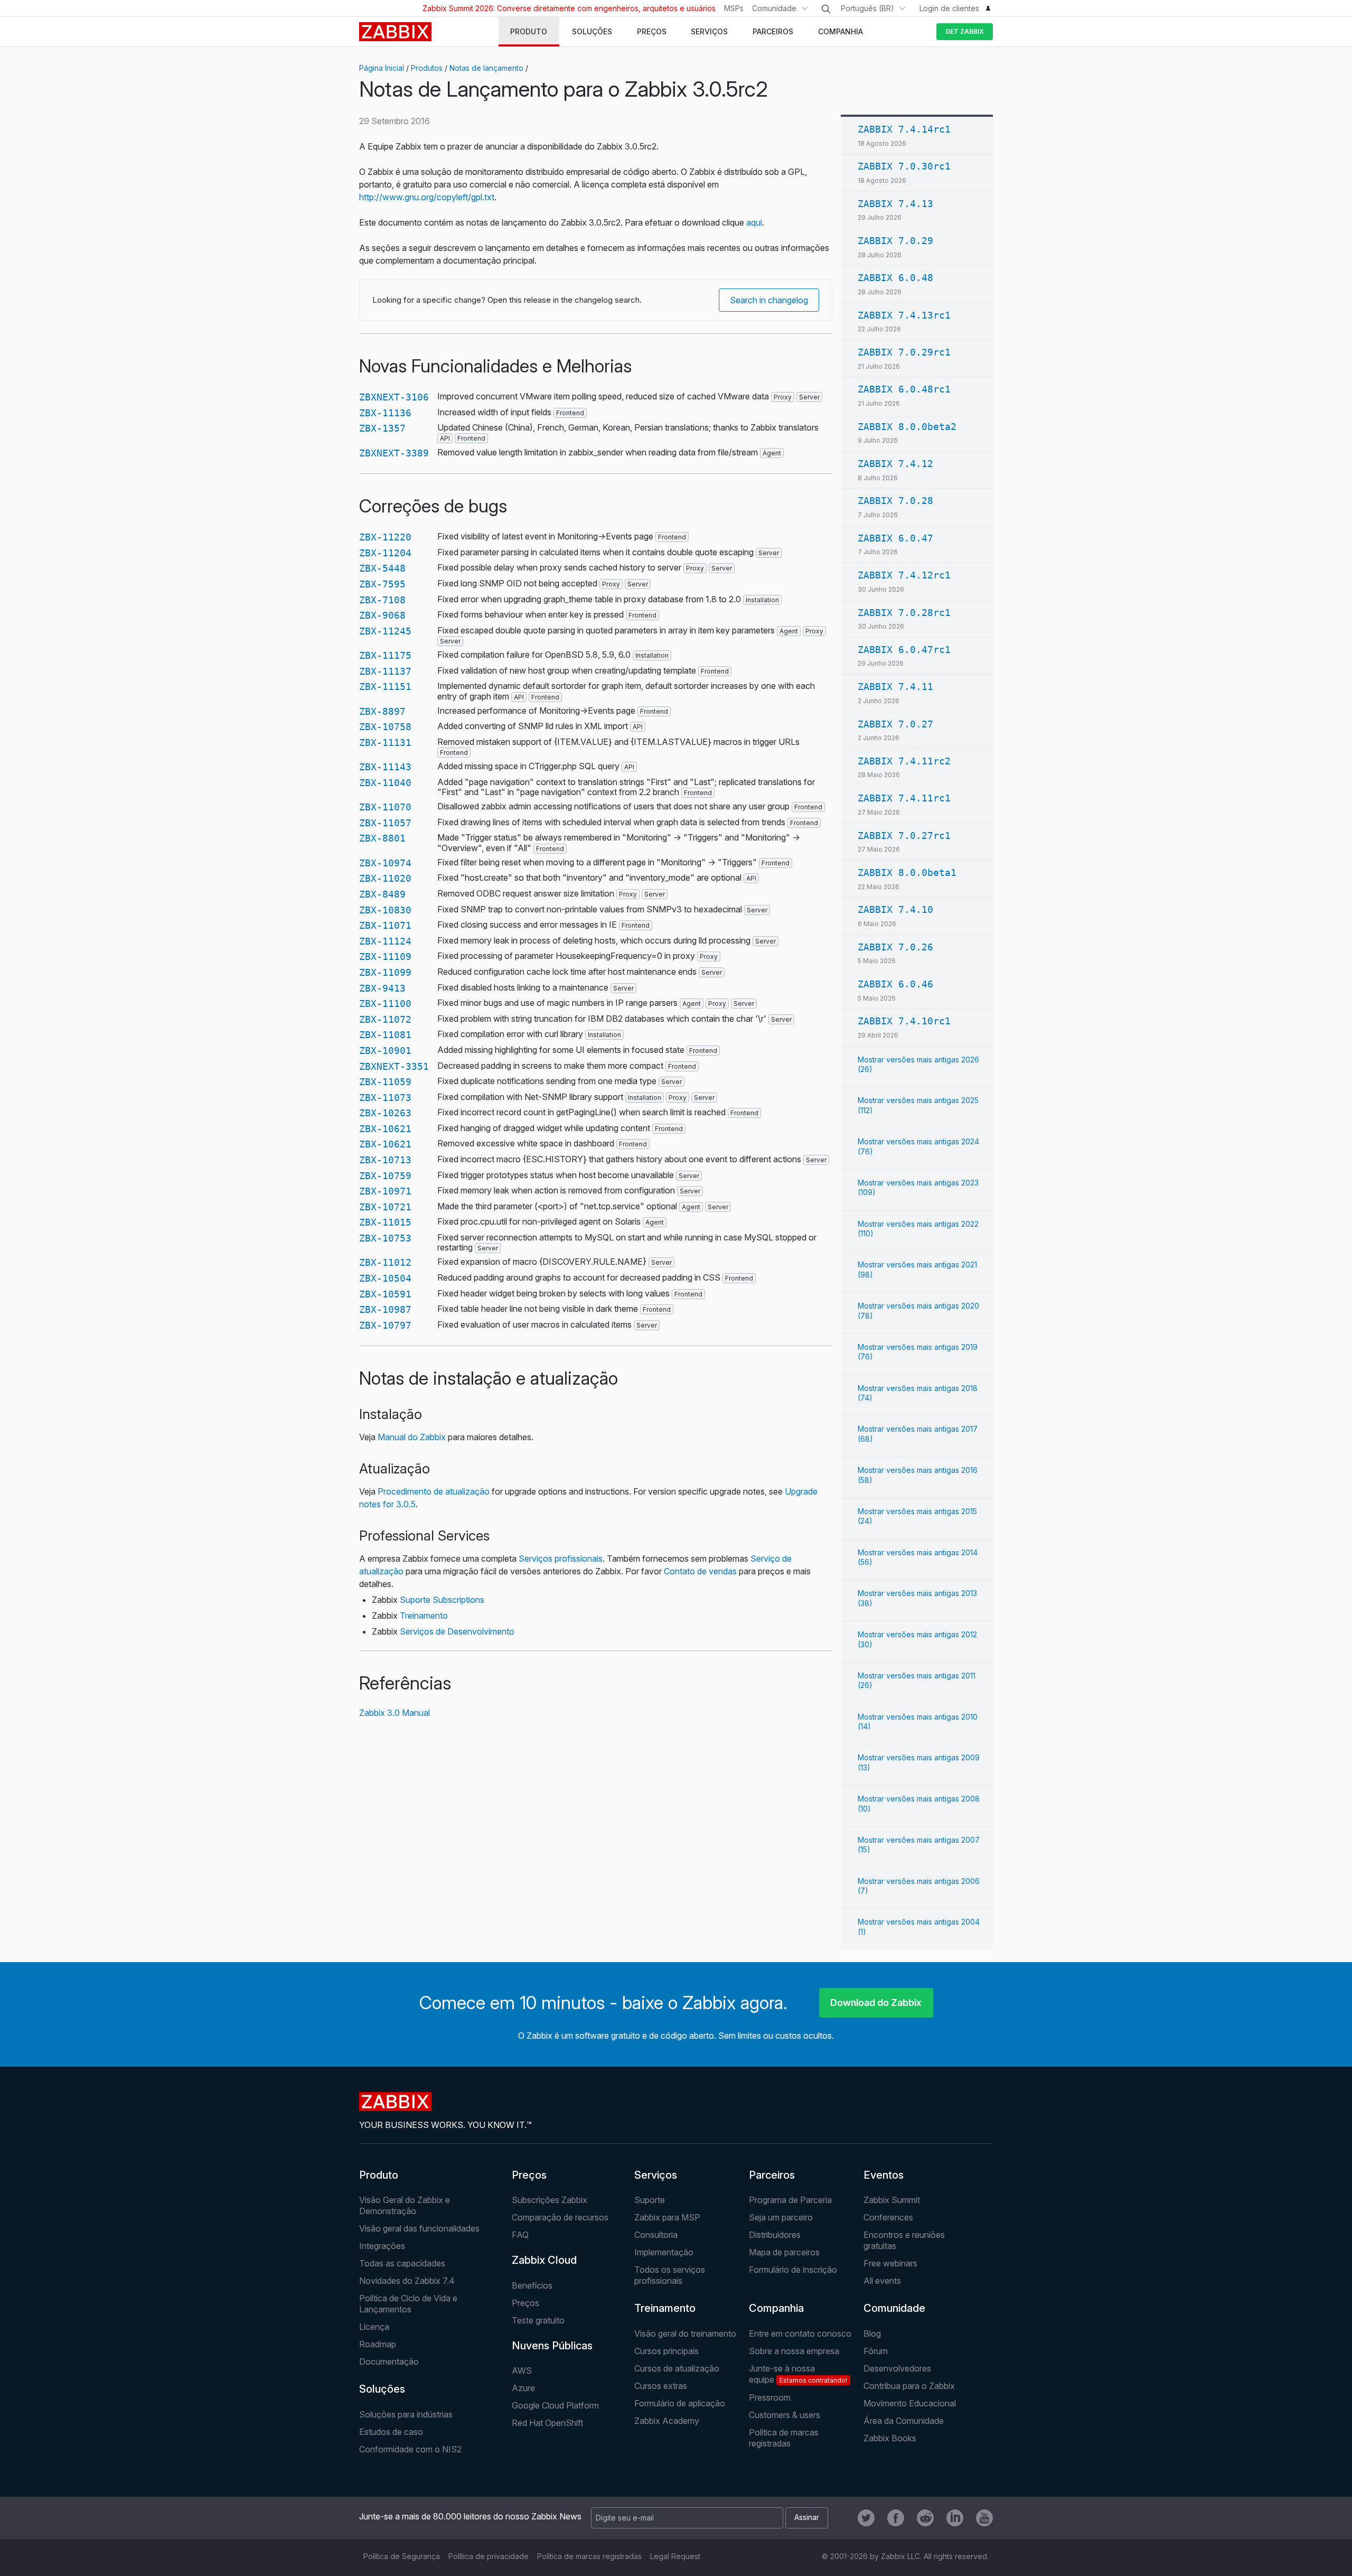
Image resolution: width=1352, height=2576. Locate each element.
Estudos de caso (391, 2432)
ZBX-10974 (385, 863)
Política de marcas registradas (784, 2438)
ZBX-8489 (382, 894)
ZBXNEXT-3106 (394, 397)
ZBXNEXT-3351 (394, 1066)
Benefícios (532, 2285)
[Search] (826, 9)
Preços (529, 2175)
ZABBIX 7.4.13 (895, 204)
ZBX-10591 (385, 1294)
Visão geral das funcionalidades (419, 2228)
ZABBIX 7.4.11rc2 (904, 761)
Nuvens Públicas (552, 2346)
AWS (522, 2370)
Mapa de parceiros (784, 2252)
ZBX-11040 (385, 783)
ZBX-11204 (385, 553)
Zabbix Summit (892, 2200)
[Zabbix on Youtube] (984, 2518)
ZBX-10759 (385, 1176)
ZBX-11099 (385, 972)
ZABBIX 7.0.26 (895, 947)
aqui (754, 222)
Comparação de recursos (560, 2217)
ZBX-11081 (385, 1035)
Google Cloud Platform (555, 2405)
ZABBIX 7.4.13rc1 (904, 315)
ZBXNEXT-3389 (394, 453)
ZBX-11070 (385, 807)
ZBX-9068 (382, 615)
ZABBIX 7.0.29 (895, 241)
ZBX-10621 (385, 1129)
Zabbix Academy (667, 2421)
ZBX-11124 (385, 941)
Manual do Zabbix (412, 1437)
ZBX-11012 (385, 1262)
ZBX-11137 (385, 671)
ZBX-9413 (382, 988)
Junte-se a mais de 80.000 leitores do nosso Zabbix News (470, 2516)
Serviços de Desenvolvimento (457, 1631)
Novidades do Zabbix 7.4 (407, 2281)
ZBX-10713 (385, 1160)
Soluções (382, 2389)
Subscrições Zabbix (550, 2200)
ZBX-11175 (385, 655)
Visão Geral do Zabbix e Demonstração (405, 2205)
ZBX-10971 (385, 1191)
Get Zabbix (965, 31)
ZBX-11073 (385, 1098)
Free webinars (890, 2263)
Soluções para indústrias (406, 2414)
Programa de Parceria (790, 2200)
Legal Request (675, 2556)
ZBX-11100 (385, 1004)
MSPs (734, 8)
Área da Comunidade (904, 2421)
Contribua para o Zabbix (909, 2386)
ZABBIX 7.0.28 (895, 501)
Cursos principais (666, 2351)
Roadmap (378, 2344)
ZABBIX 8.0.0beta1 (907, 872)
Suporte (650, 2200)
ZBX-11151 (385, 687)
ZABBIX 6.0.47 (895, 538)
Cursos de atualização (677, 2368)
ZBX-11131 (385, 743)
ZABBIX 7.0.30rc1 (904, 166)
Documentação (389, 2362)
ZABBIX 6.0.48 (895, 278)
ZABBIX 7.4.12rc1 (904, 575)
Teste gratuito (538, 2320)
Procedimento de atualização (434, 1491)
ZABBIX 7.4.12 (895, 464)
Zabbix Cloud (544, 2260)
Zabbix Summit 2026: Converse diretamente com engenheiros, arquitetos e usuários (569, 8)
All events (882, 2281)
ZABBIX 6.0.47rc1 (904, 650)
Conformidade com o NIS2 (410, 2449)
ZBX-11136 (385, 413)
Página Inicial (382, 68)
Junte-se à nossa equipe (798, 2374)
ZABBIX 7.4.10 (895, 909)
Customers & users (785, 2415)
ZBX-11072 (385, 1019)
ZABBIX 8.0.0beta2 (907, 427)
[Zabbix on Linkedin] (955, 2518)
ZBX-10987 (385, 1309)
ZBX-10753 (385, 1238)
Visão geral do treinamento (685, 2334)
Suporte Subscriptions (442, 1600)
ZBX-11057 (385, 823)
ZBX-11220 (385, 537)
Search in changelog (769, 300)
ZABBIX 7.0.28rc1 (904, 613)
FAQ (520, 2235)
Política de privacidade (489, 2556)
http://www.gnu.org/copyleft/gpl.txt (427, 197)
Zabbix (395, 32)
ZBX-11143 (385, 767)
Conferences (888, 2217)
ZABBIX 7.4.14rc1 (904, 129)
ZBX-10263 (385, 1113)
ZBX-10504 (385, 1278)
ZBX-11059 (385, 1082)
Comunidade (774, 8)
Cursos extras (661, 2386)
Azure (523, 2388)
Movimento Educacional (910, 2403)
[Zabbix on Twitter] (866, 2518)
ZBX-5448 (382, 568)
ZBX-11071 (385, 925)
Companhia (776, 2308)
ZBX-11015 (385, 1222)
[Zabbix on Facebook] (896, 2518)
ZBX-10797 (385, 1325)
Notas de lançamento (486, 68)
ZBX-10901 (385, 1051)
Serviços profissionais (561, 1558)
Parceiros (772, 2175)
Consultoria (656, 2235)
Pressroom (770, 2397)
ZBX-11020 (385, 878)
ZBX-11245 (385, 631)
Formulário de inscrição (793, 2270)
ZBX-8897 (382, 711)
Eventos (884, 2175)
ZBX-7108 (382, 600)
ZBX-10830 (385, 910)
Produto (379, 2175)
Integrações (382, 2246)
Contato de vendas (700, 1571)
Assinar (807, 2517)
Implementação (664, 2252)
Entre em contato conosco (800, 2334)
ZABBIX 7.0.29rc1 (904, 352)
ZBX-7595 (382, 584)
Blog (872, 2334)
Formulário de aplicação (680, 2403)
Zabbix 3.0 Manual (395, 1713)
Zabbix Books (890, 2438)
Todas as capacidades (402, 2263)
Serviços (656, 2175)
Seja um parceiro (781, 2217)
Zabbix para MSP (667, 2217)
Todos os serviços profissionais (670, 2275)
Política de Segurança (402, 2556)
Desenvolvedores (897, 2368)
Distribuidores (775, 2235)
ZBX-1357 (382, 428)
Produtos (427, 68)
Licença (374, 2327)
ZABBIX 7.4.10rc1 (904, 1021)
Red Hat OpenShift (547, 2423)
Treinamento (424, 1616)
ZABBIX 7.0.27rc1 (904, 836)
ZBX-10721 (385, 1207)
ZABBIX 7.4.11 (895, 687)
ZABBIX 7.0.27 (895, 724)
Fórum (876, 2351)
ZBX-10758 (385, 727)
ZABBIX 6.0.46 (895, 984)
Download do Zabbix (876, 2003)
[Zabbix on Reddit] (925, 2518)
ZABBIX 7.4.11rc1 (904, 798)
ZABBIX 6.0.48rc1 (904, 389)
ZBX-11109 (385, 956)
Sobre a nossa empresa (794, 2351)
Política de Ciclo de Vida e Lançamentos (408, 2304)
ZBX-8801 (382, 838)
